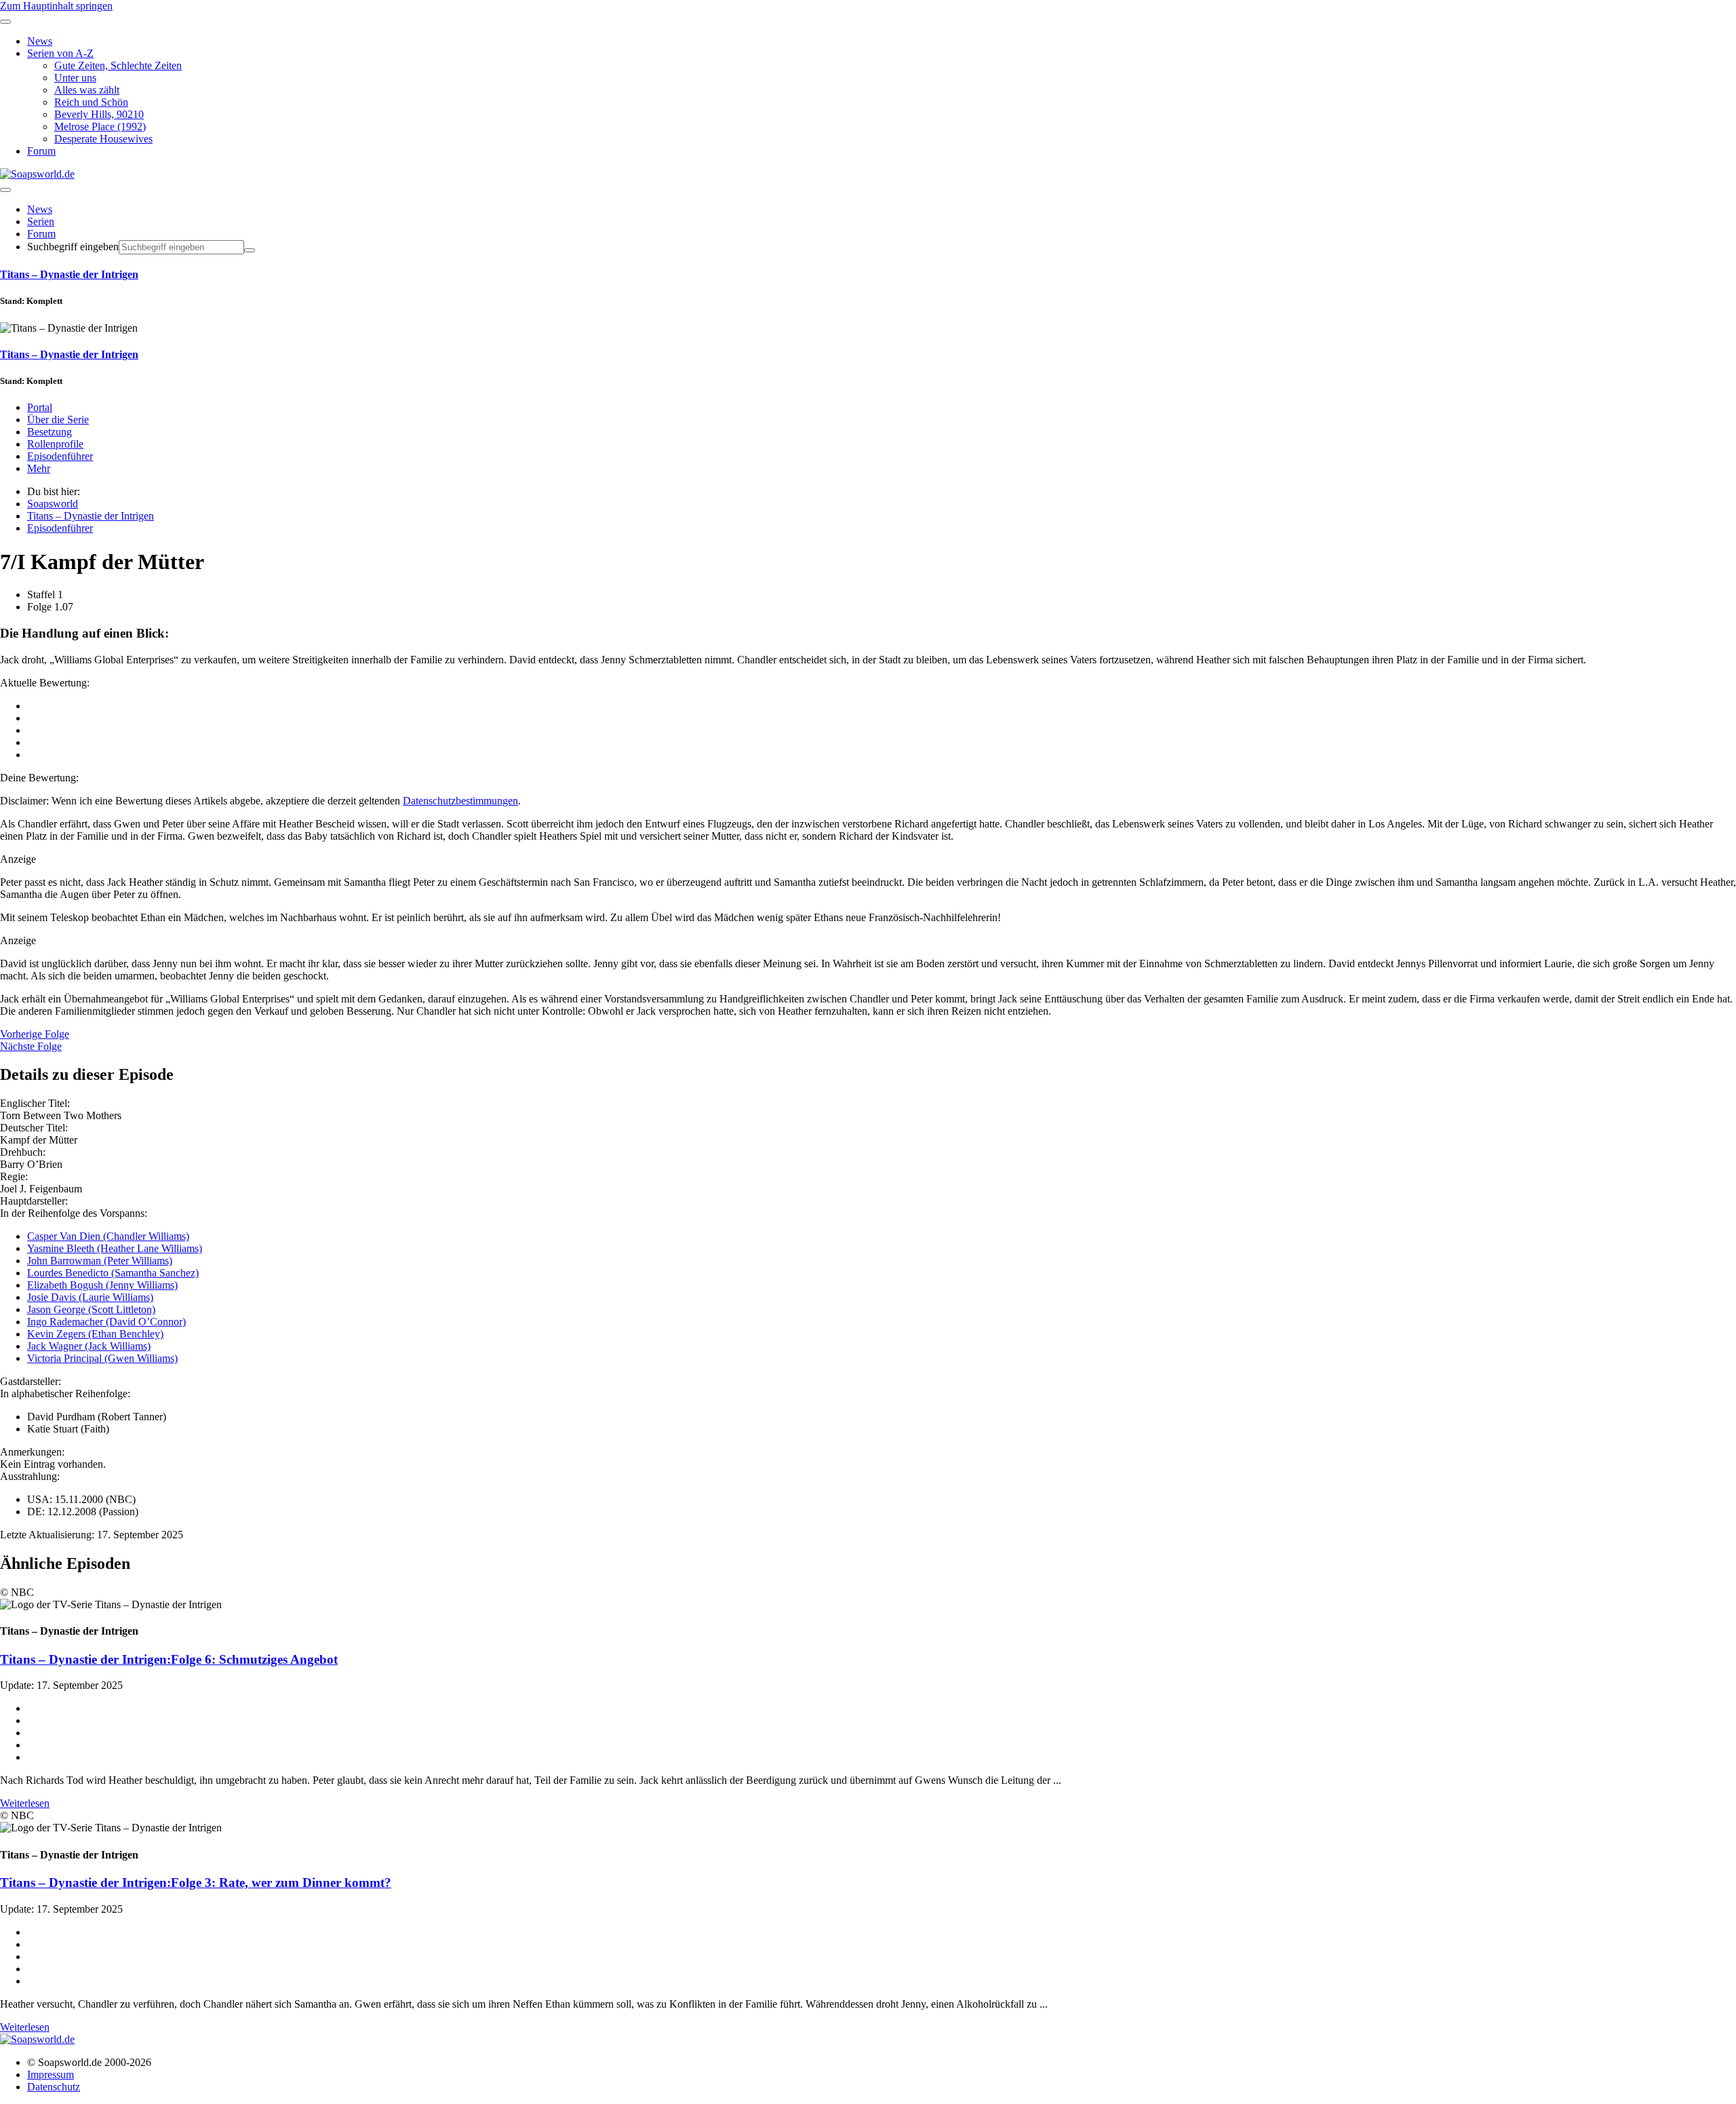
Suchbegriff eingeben (73, 247)
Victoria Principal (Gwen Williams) (102, 1358)
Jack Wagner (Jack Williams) (89, 1346)
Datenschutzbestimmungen (460, 801)
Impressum (51, 2074)
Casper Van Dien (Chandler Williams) (108, 1236)
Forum (41, 234)
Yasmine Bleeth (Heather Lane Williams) (115, 1248)
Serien (41, 221)
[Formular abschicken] (250, 250)
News (40, 209)
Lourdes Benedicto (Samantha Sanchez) (113, 1273)
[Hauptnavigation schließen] (5, 22)
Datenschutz (54, 2087)
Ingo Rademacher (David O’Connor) (106, 1322)
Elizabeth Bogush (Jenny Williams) (102, 1285)
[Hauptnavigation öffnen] (5, 190)
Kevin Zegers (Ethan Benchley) (95, 1334)
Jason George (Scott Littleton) (91, 1309)
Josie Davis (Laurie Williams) (90, 1297)
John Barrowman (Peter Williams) (100, 1261)
